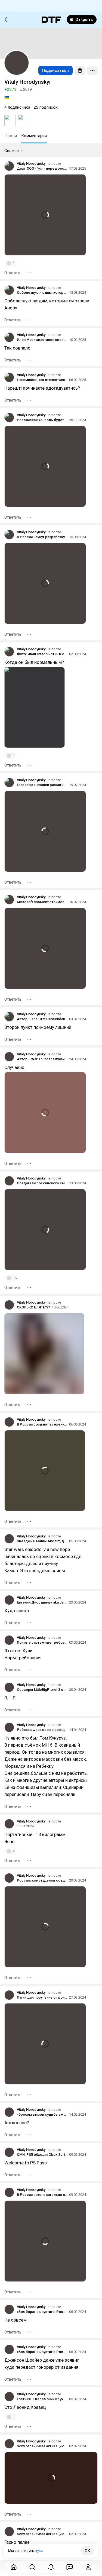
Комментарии (34, 136)
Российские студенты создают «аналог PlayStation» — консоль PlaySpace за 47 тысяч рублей (42, 1880)
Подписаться (55, 70)
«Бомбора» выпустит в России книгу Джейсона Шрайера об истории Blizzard (42, 2312)
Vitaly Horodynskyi (32, 164)
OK (87, 2551)
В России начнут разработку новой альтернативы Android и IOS (42, 537)
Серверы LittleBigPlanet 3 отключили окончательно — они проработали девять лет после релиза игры (42, 1690)
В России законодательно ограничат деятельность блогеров (42, 2195)
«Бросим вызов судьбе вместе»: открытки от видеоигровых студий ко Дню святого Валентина (42, 2114)
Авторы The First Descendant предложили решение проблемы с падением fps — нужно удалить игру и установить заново (42, 1019)
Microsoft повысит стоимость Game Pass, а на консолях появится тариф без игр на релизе (42, 902)
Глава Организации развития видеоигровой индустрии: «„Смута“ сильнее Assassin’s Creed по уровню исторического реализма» (42, 785)
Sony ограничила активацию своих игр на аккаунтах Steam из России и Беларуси (42, 2446)
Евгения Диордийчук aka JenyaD (42, 1602)
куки (39, 2551)
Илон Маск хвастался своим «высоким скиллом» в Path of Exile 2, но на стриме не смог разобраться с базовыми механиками (42, 340)
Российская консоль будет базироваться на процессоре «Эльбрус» (42, 420)
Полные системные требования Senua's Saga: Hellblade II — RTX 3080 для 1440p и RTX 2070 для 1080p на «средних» (42, 1642)
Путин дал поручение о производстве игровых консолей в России (42, 1997)
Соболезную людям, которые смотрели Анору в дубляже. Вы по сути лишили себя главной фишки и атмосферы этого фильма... (42, 292)
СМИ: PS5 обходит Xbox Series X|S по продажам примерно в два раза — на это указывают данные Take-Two (42, 2155)
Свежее (12, 151)
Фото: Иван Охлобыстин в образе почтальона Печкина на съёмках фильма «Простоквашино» (42, 654)
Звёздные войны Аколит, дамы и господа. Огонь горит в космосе (42, 1541)
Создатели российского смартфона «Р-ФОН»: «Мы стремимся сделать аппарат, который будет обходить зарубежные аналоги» (42, 1183)
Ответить (13, 273)
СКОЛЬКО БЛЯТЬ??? (33, 1307)
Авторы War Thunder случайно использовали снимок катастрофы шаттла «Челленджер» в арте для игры (42, 1059)
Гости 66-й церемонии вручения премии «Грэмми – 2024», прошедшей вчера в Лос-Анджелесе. (42, 2399)
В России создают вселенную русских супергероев (42, 1424)
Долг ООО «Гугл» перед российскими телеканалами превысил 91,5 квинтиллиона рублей (42, 168)
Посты (11, 136)
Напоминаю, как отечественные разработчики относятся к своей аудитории (42, 380)
